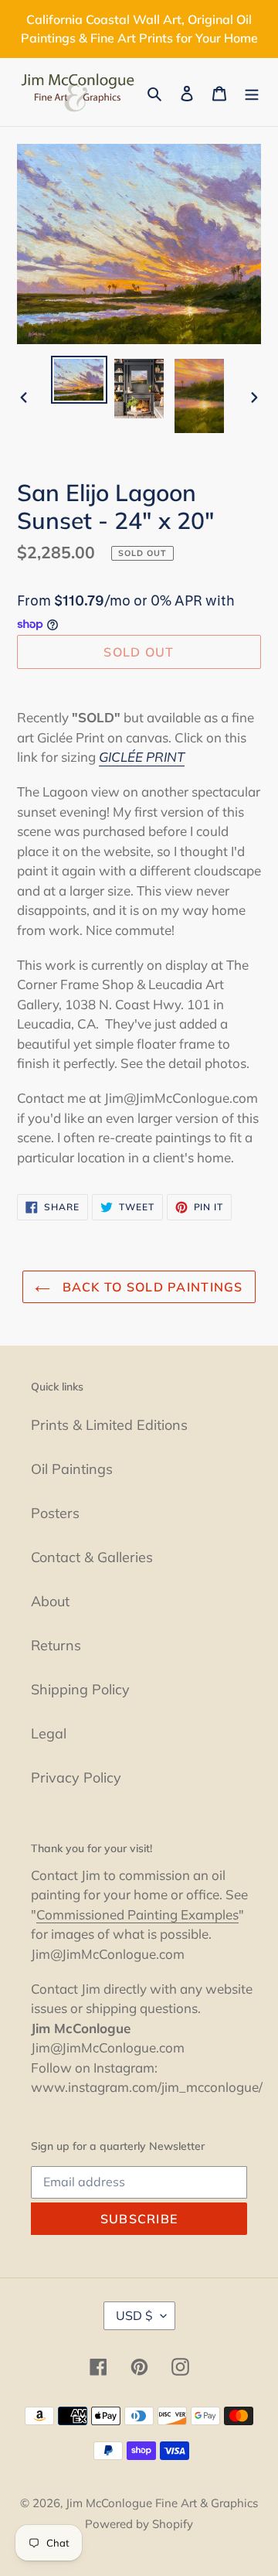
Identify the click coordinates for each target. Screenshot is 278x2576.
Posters (55, 1513)
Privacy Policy (76, 1778)
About (50, 1601)
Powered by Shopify (139, 2524)
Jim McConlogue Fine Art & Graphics (162, 2503)
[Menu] (252, 92)
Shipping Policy (80, 1689)
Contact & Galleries (92, 1557)
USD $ (134, 2315)
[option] (79, 379)
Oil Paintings (72, 1469)
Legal (49, 1733)
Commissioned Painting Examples (137, 1914)
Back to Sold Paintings (150, 1287)
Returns (56, 1645)
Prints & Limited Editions (109, 1425)
